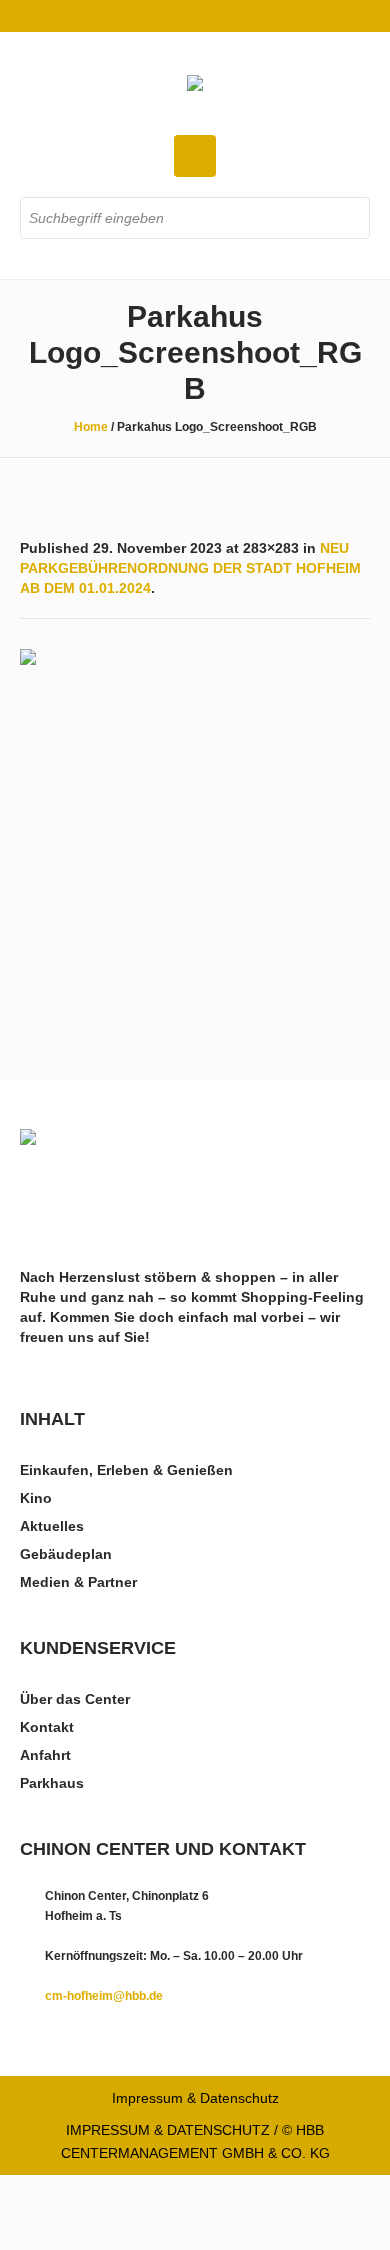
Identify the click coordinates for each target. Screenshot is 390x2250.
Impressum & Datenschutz (195, 2098)
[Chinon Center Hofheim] (195, 84)
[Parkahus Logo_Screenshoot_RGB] (195, 824)
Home (91, 427)
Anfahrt (45, 1755)
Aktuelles (52, 1526)
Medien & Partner (78, 1582)
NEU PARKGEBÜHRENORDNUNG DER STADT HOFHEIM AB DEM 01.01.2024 (190, 568)
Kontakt (47, 1727)
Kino (36, 1498)
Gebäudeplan (66, 1554)
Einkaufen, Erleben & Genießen (126, 1470)
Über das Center (75, 1699)
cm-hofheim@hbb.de (104, 1996)
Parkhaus (52, 1783)
